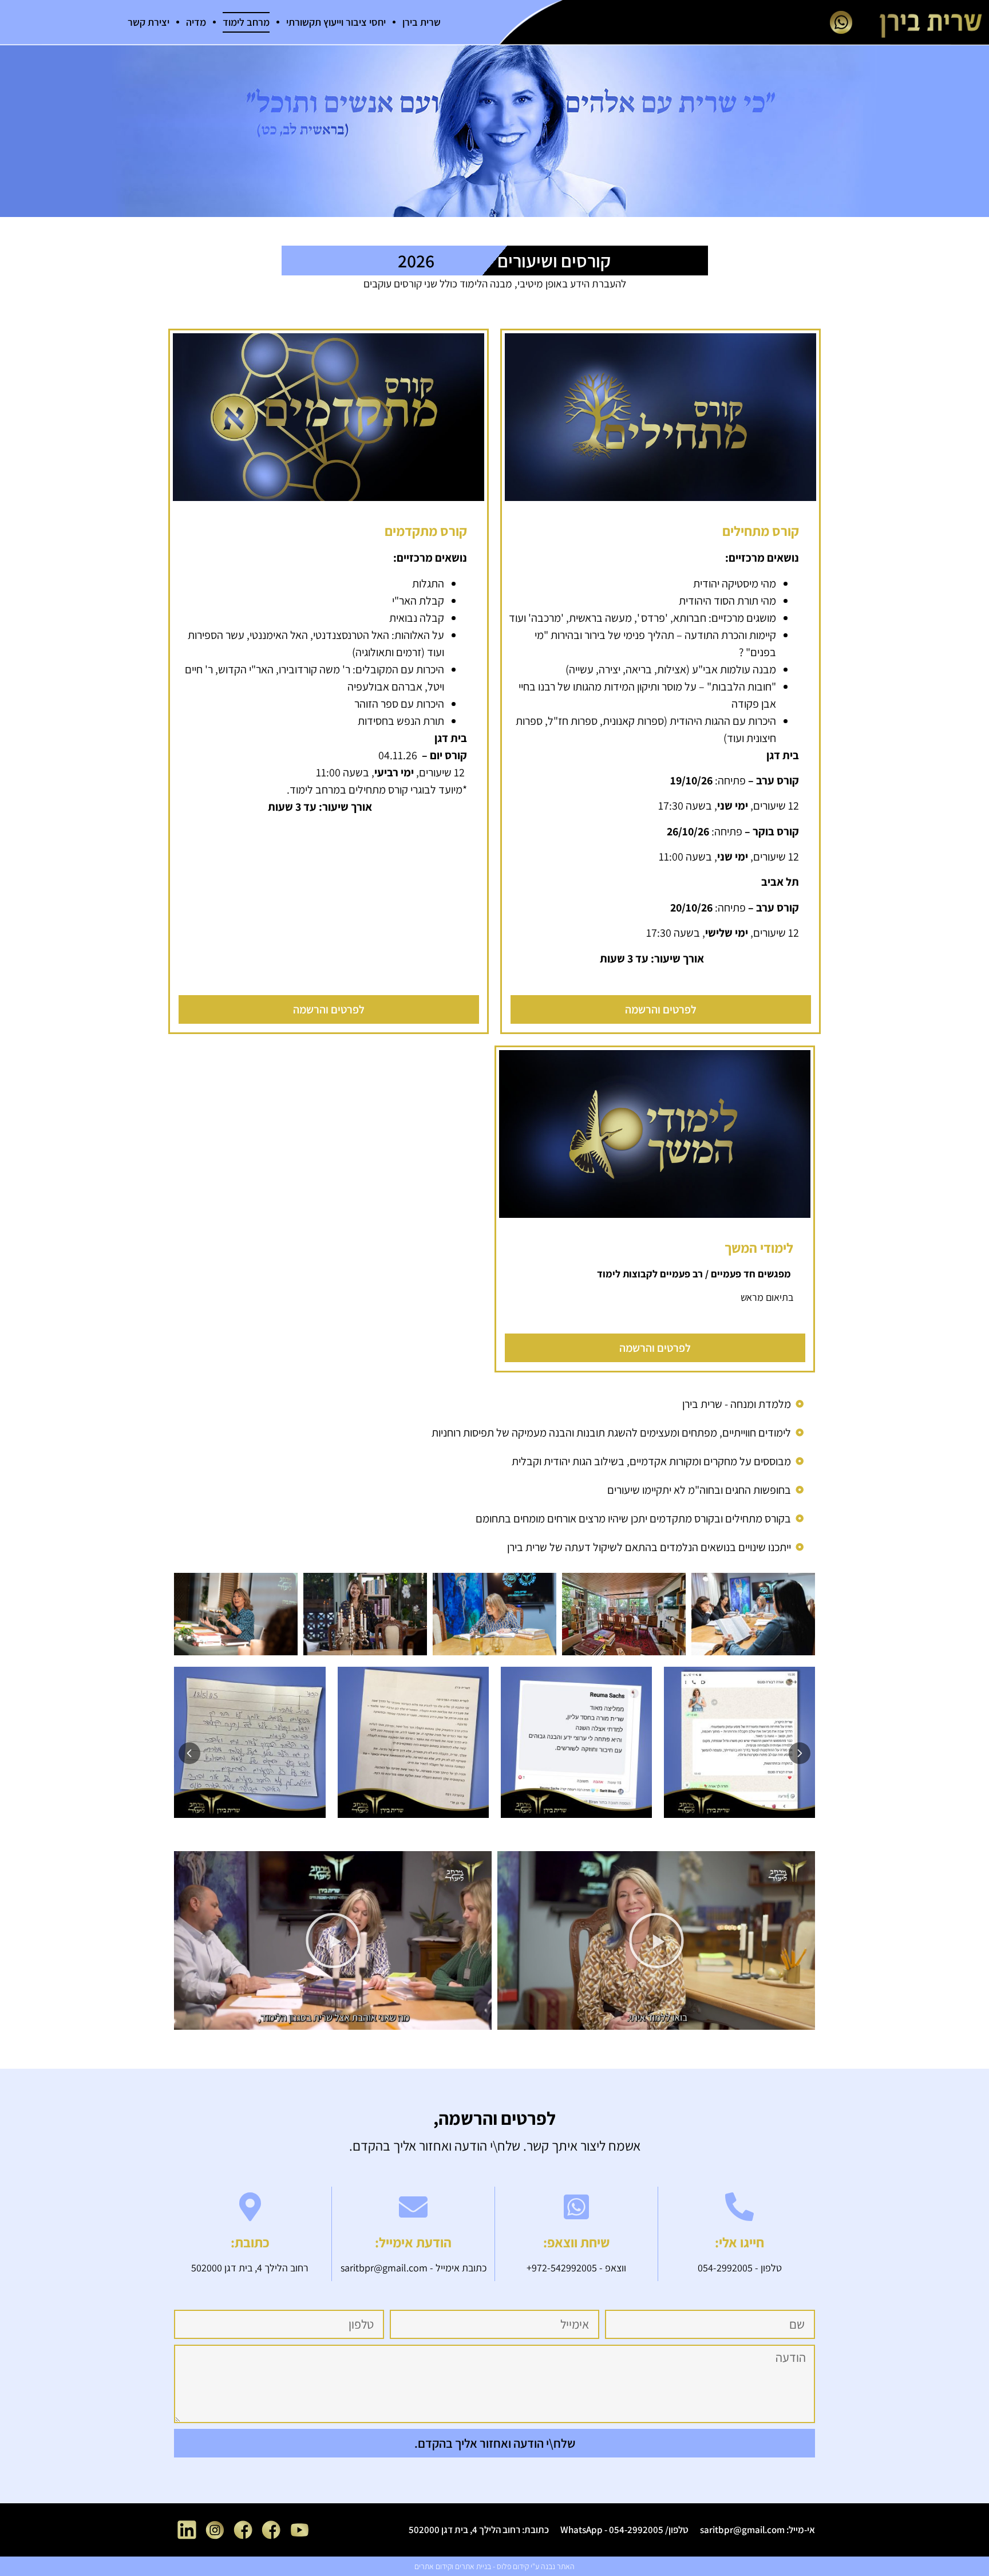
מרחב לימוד (246, 22)
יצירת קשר (149, 22)
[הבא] (800, 1753)
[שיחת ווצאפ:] (576, 2207)
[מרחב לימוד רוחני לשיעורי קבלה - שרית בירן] (656, 1940)
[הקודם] (189, 1753)
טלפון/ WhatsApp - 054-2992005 (624, 2530)
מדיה (196, 22)
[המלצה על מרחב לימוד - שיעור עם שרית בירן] (333, 1940)
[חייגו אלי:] (739, 2207)
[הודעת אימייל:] (413, 2207)
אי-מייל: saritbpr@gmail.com (757, 2530)
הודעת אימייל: (413, 2242)
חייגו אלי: (739, 2242)
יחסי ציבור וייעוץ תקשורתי (336, 22)
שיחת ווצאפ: (576, 2242)
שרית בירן (422, 22)
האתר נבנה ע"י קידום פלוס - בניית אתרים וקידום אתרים (494, 2566)
